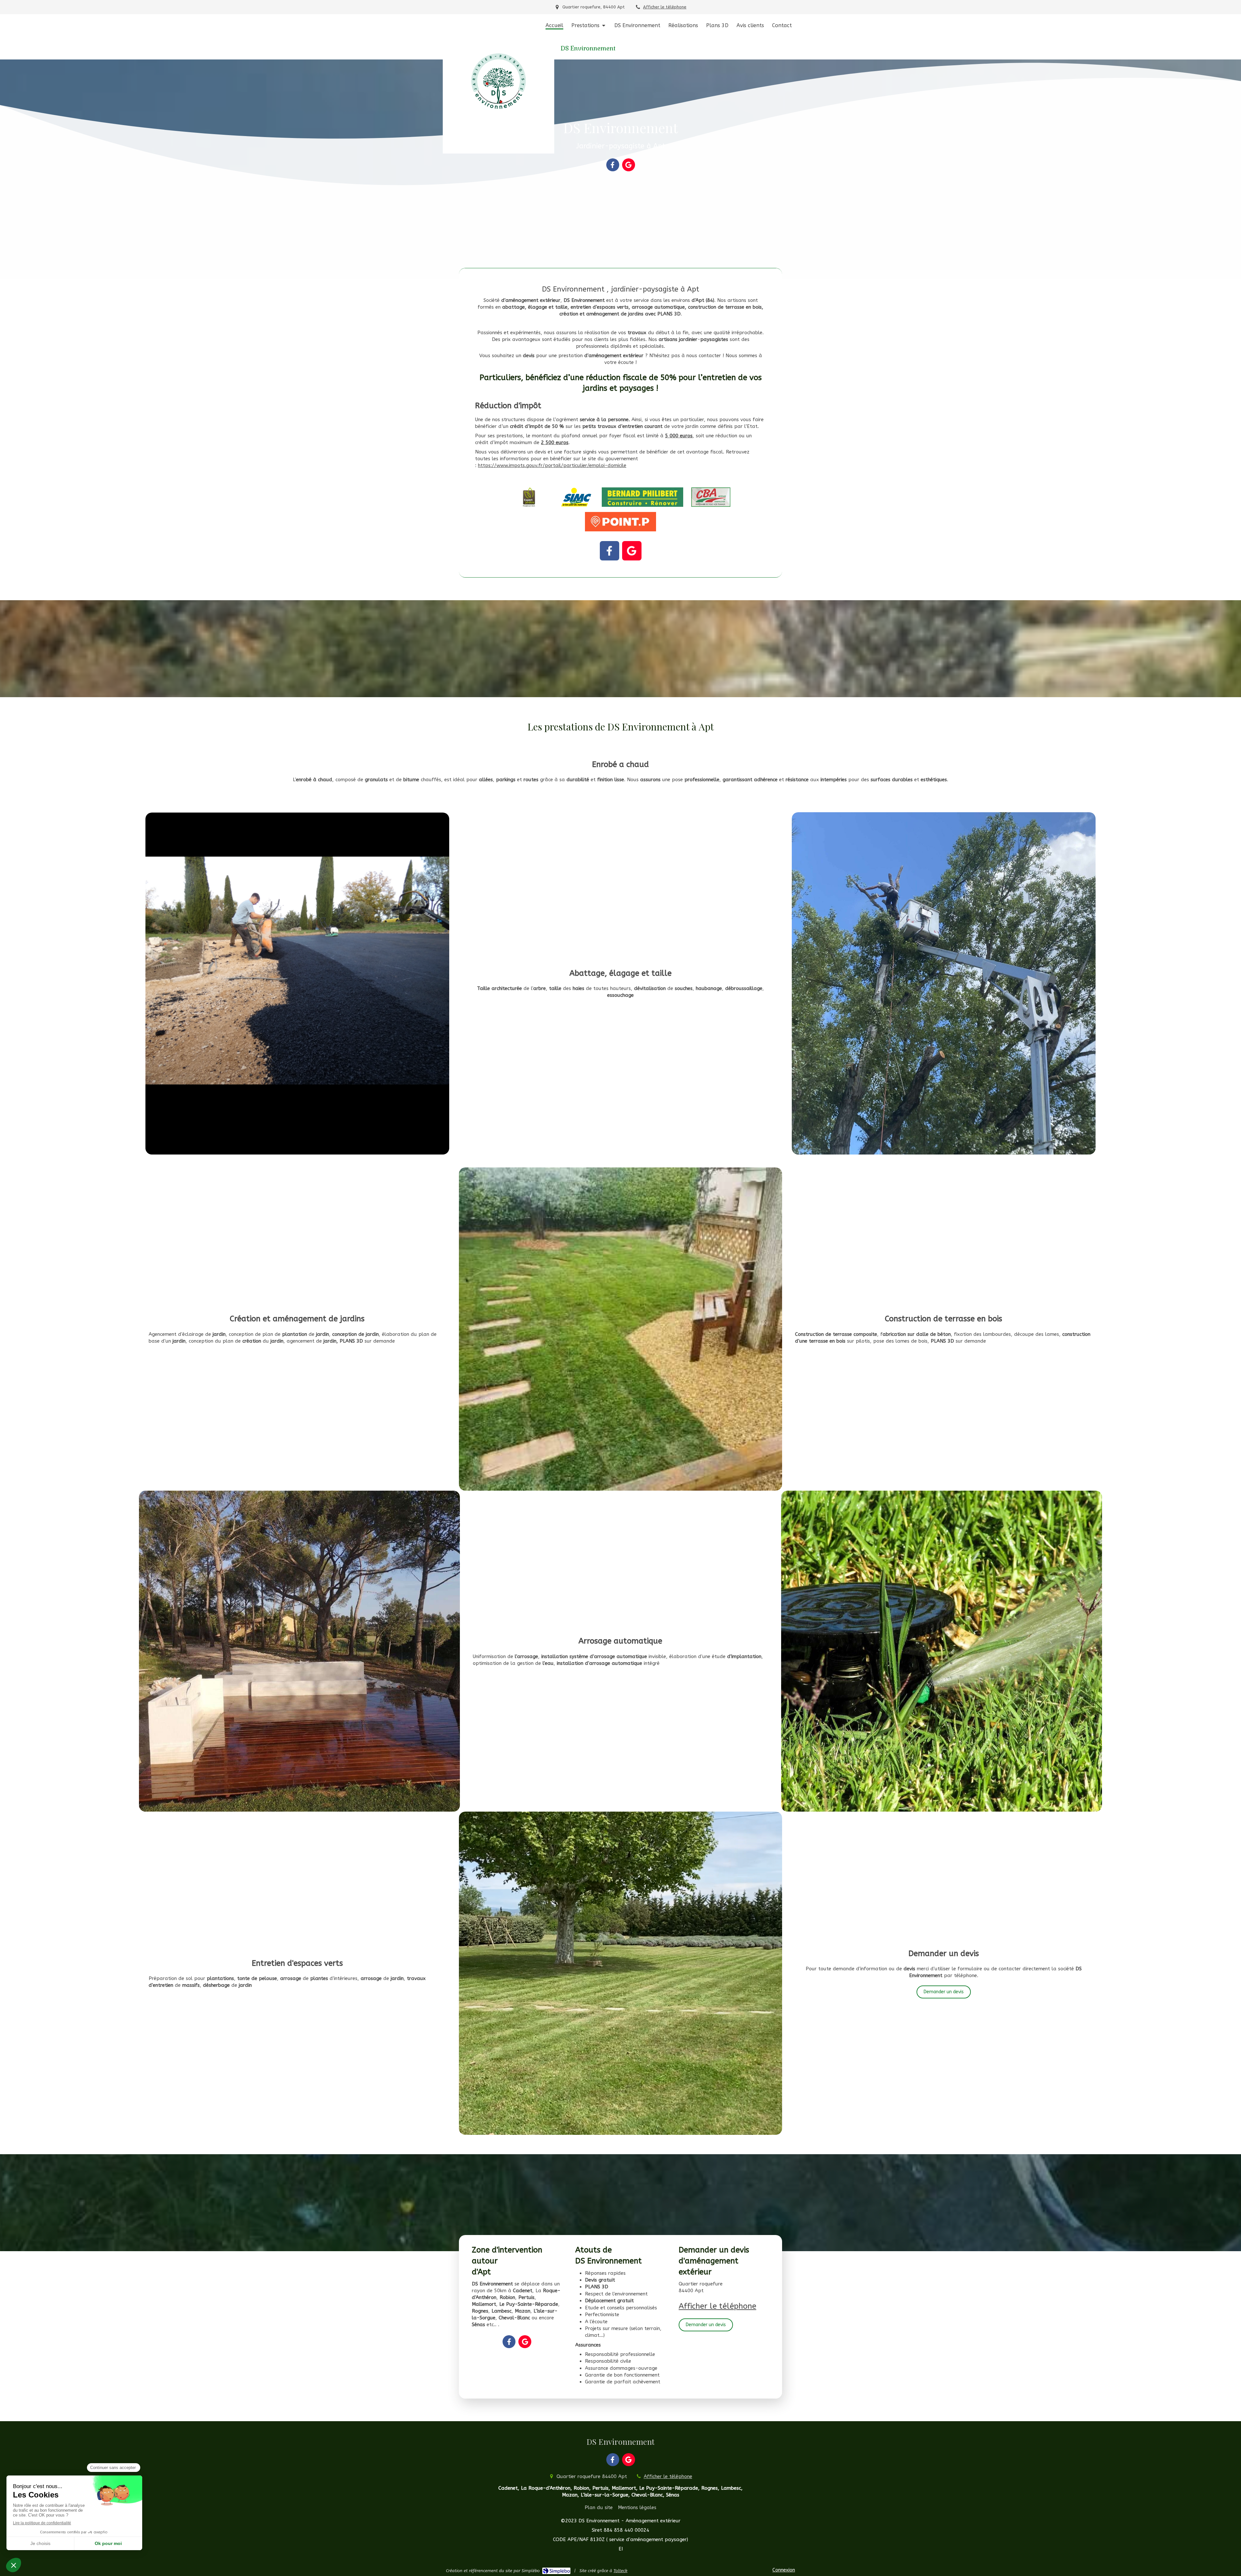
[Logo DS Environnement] (499, 152)
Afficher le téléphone (665, 7)
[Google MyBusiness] (629, 165)
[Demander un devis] (942, 1651)
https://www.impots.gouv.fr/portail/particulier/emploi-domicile (552, 465)
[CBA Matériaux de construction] (711, 497)
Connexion (784, 2570)
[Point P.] (620, 522)
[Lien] (297, 984)
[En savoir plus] (620, 1329)
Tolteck (620, 2571)
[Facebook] (613, 165)
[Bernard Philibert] (642, 497)
